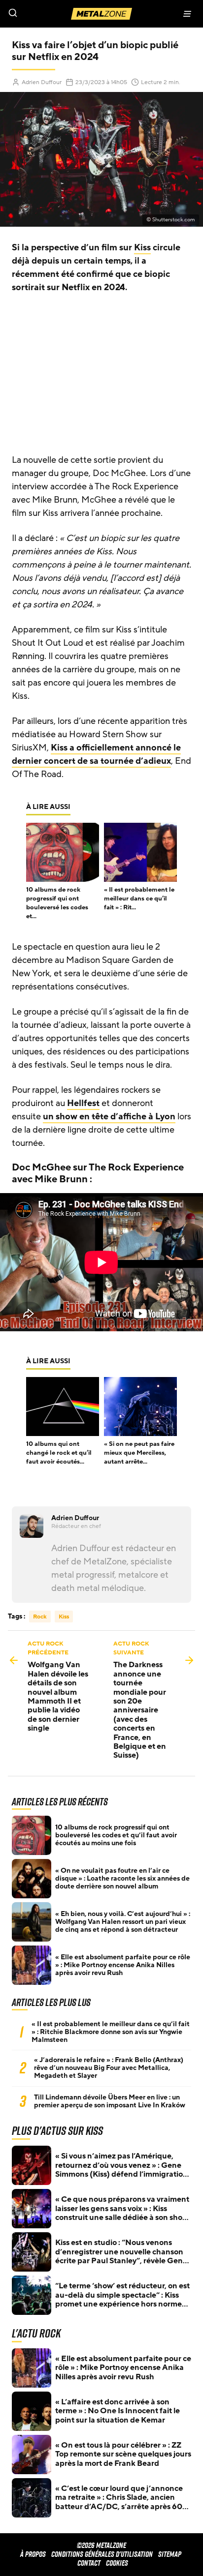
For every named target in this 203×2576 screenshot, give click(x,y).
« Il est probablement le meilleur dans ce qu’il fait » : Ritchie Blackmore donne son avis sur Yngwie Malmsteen (111, 2032)
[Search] (51, 14)
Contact (89, 2563)
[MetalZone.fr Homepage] (101, 14)
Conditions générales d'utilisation (102, 2554)
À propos (33, 2554)
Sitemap (170, 2554)
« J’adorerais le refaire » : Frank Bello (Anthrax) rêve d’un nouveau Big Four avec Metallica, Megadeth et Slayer (109, 2068)
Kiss (142, 247)
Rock (40, 1617)
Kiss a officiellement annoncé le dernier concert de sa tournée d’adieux (96, 754)
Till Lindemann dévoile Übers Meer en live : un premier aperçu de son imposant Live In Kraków (110, 2101)
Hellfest (83, 1103)
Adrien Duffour (42, 82)
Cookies (117, 2563)
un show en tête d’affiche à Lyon (109, 1116)
